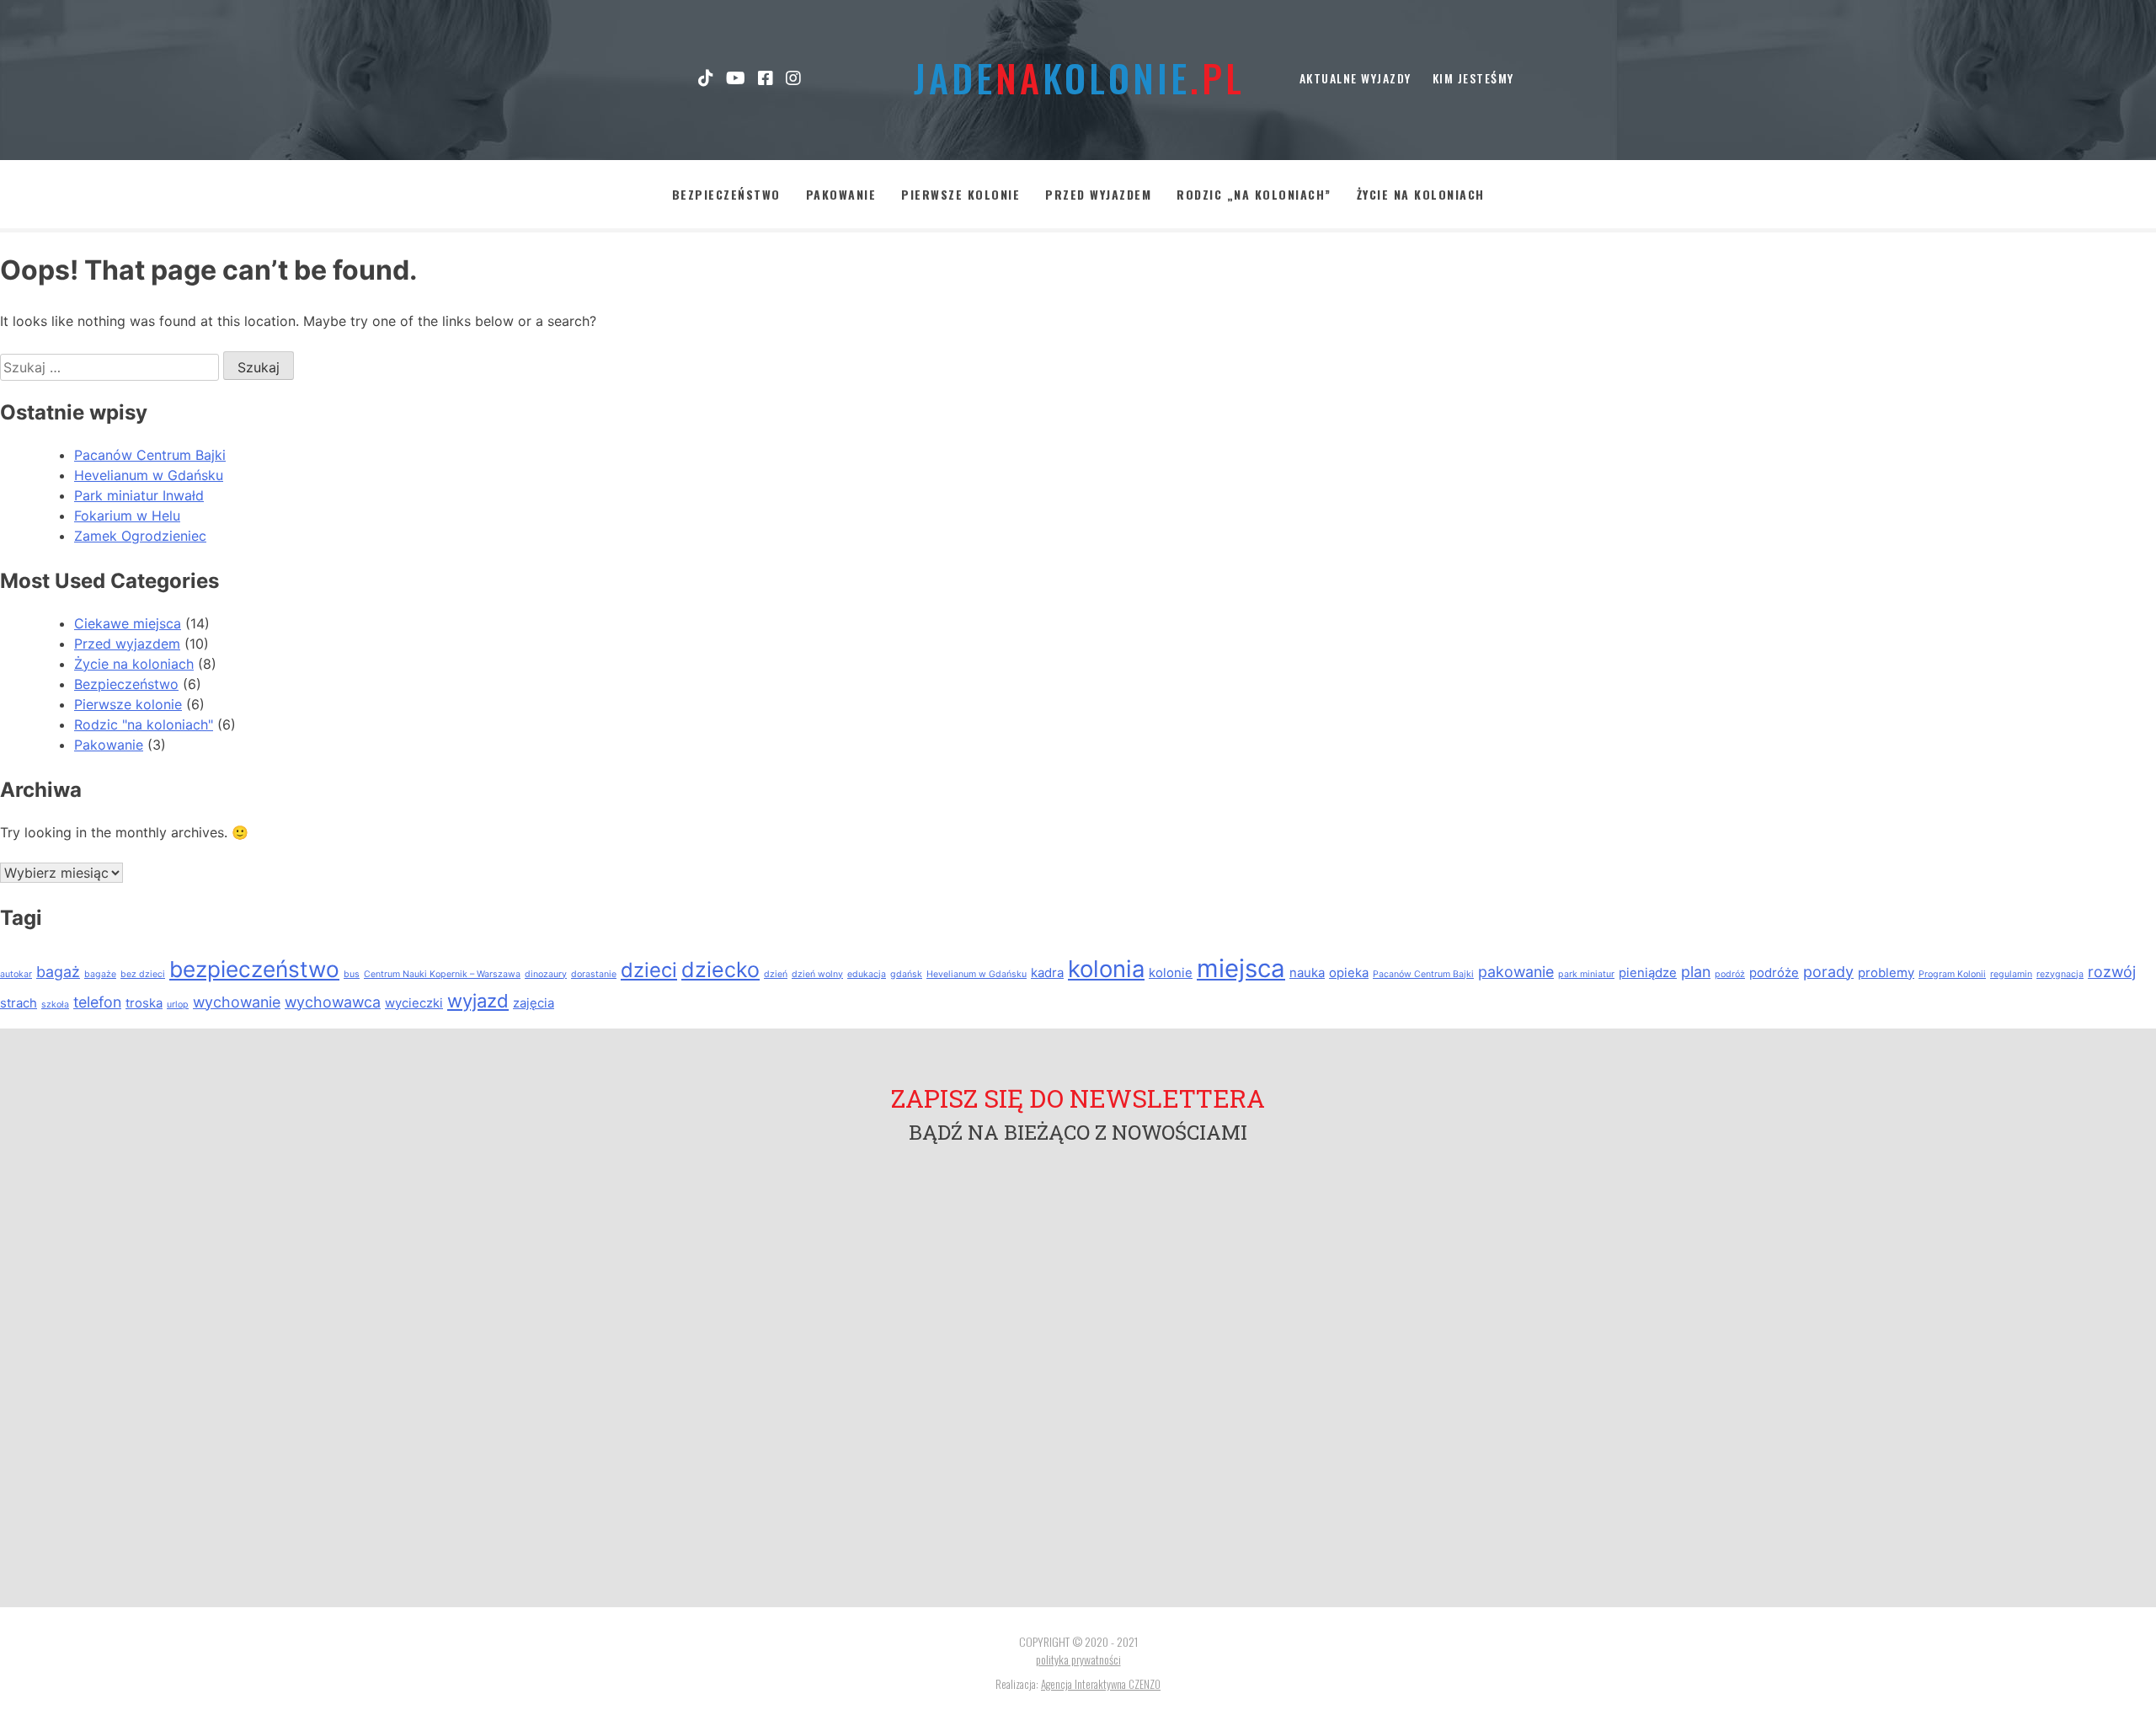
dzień (776, 974)
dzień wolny (817, 974)
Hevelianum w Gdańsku (149, 475)
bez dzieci (143, 974)
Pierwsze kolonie (961, 194)
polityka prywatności (1078, 1659)
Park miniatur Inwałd (139, 495)
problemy (1886, 973)
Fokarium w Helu (127, 516)
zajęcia (534, 1003)
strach (19, 1003)
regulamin (2011, 974)
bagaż (58, 972)
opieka (1349, 973)
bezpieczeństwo (254, 969)
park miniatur (1586, 974)
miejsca (1241, 968)
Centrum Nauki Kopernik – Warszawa (442, 974)
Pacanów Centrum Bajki (150, 455)
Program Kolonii (1952, 974)
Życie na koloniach (1421, 194)
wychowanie (237, 1002)
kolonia (1106, 969)
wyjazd (478, 1001)
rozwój (2112, 972)
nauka (1307, 973)
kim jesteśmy (1473, 78)
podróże (1774, 973)
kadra (1047, 973)
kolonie (1171, 973)
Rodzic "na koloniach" (144, 724)
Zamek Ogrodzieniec (140, 536)
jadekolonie (1078, 78)
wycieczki (414, 1003)
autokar (16, 974)
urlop (178, 1005)
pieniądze (1648, 973)
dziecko (720, 970)
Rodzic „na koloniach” (1254, 194)
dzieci (649, 970)
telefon (97, 1002)
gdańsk (906, 974)
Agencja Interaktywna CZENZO (1101, 1684)
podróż (1730, 974)
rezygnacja (2060, 974)
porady (1828, 972)
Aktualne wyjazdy (1356, 78)
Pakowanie (841, 194)
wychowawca (333, 1002)
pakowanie (1516, 972)
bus (352, 974)
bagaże (100, 974)
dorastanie (594, 974)
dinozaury (546, 974)
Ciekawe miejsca (128, 623)
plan (1696, 972)
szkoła (55, 1005)
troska (144, 1003)
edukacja (867, 974)
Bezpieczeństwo (726, 194)
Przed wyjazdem (1098, 194)
